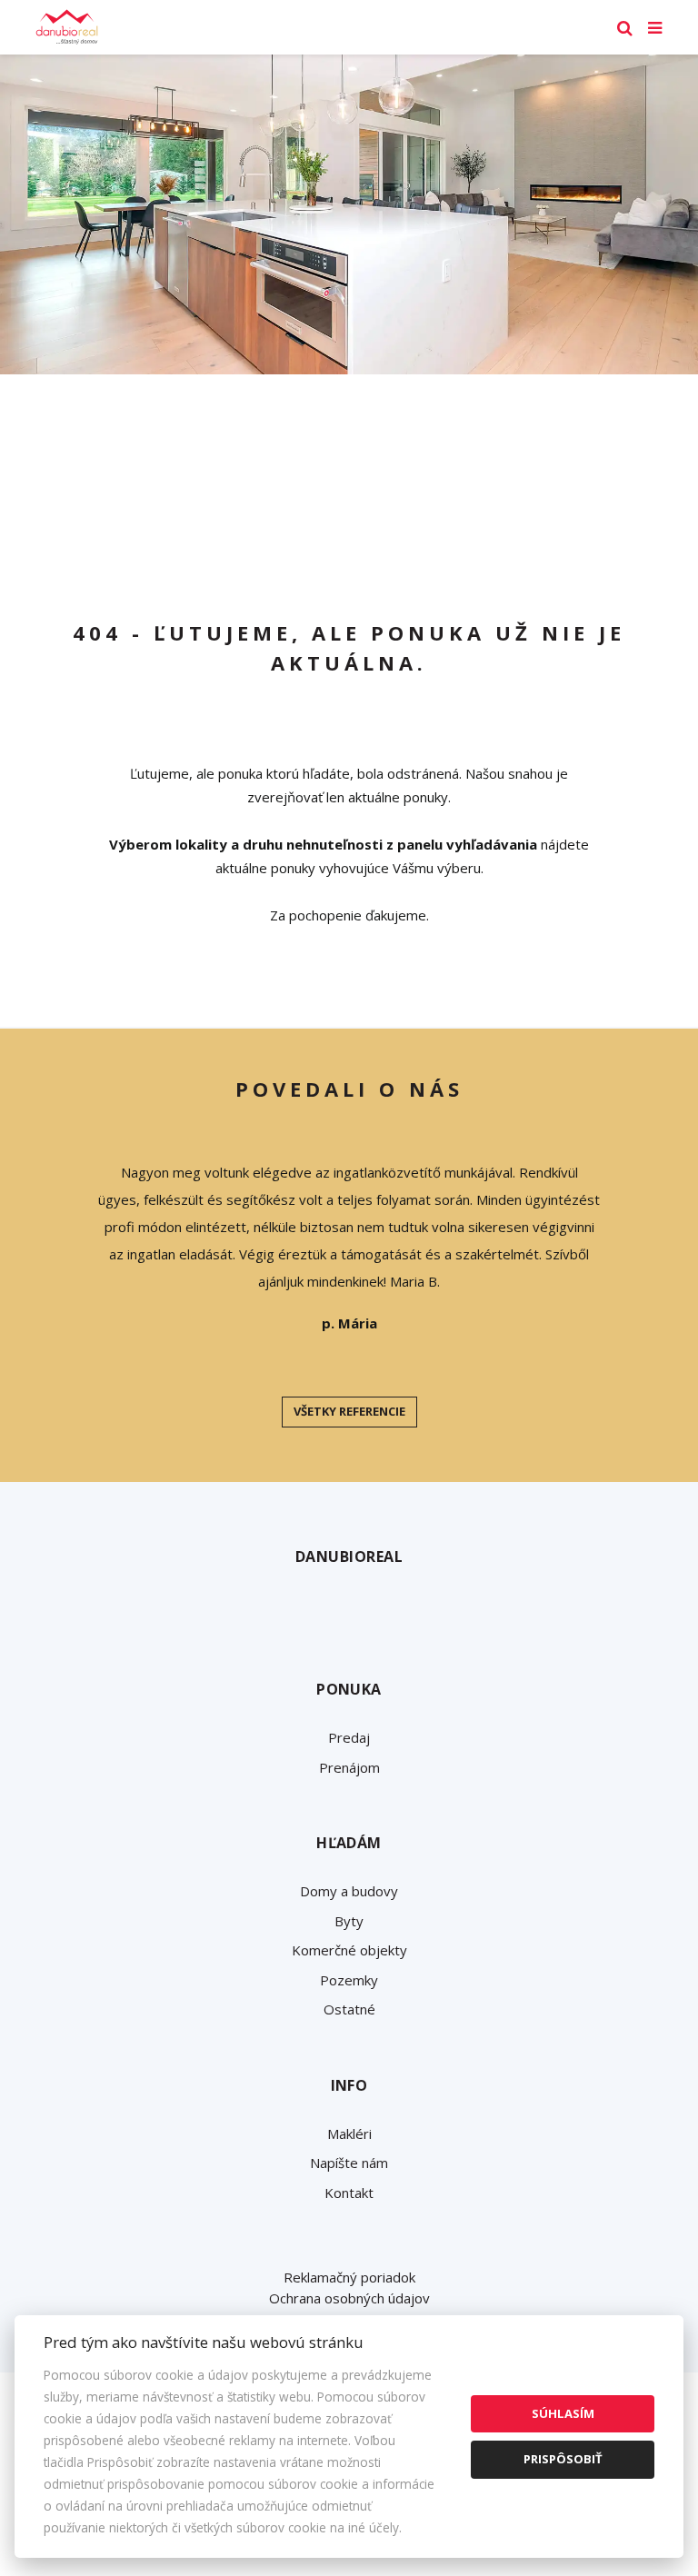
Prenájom (349, 1767)
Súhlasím (563, 2413)
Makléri (349, 2133)
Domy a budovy (349, 1891)
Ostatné (349, 2009)
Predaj (349, 1737)
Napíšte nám (349, 2163)
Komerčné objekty (349, 1950)
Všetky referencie (349, 1411)
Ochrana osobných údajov (349, 2298)
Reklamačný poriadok (349, 2277)
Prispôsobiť (563, 2459)
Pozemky (349, 1980)
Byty (349, 1921)
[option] (349, 214)
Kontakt (349, 2193)
